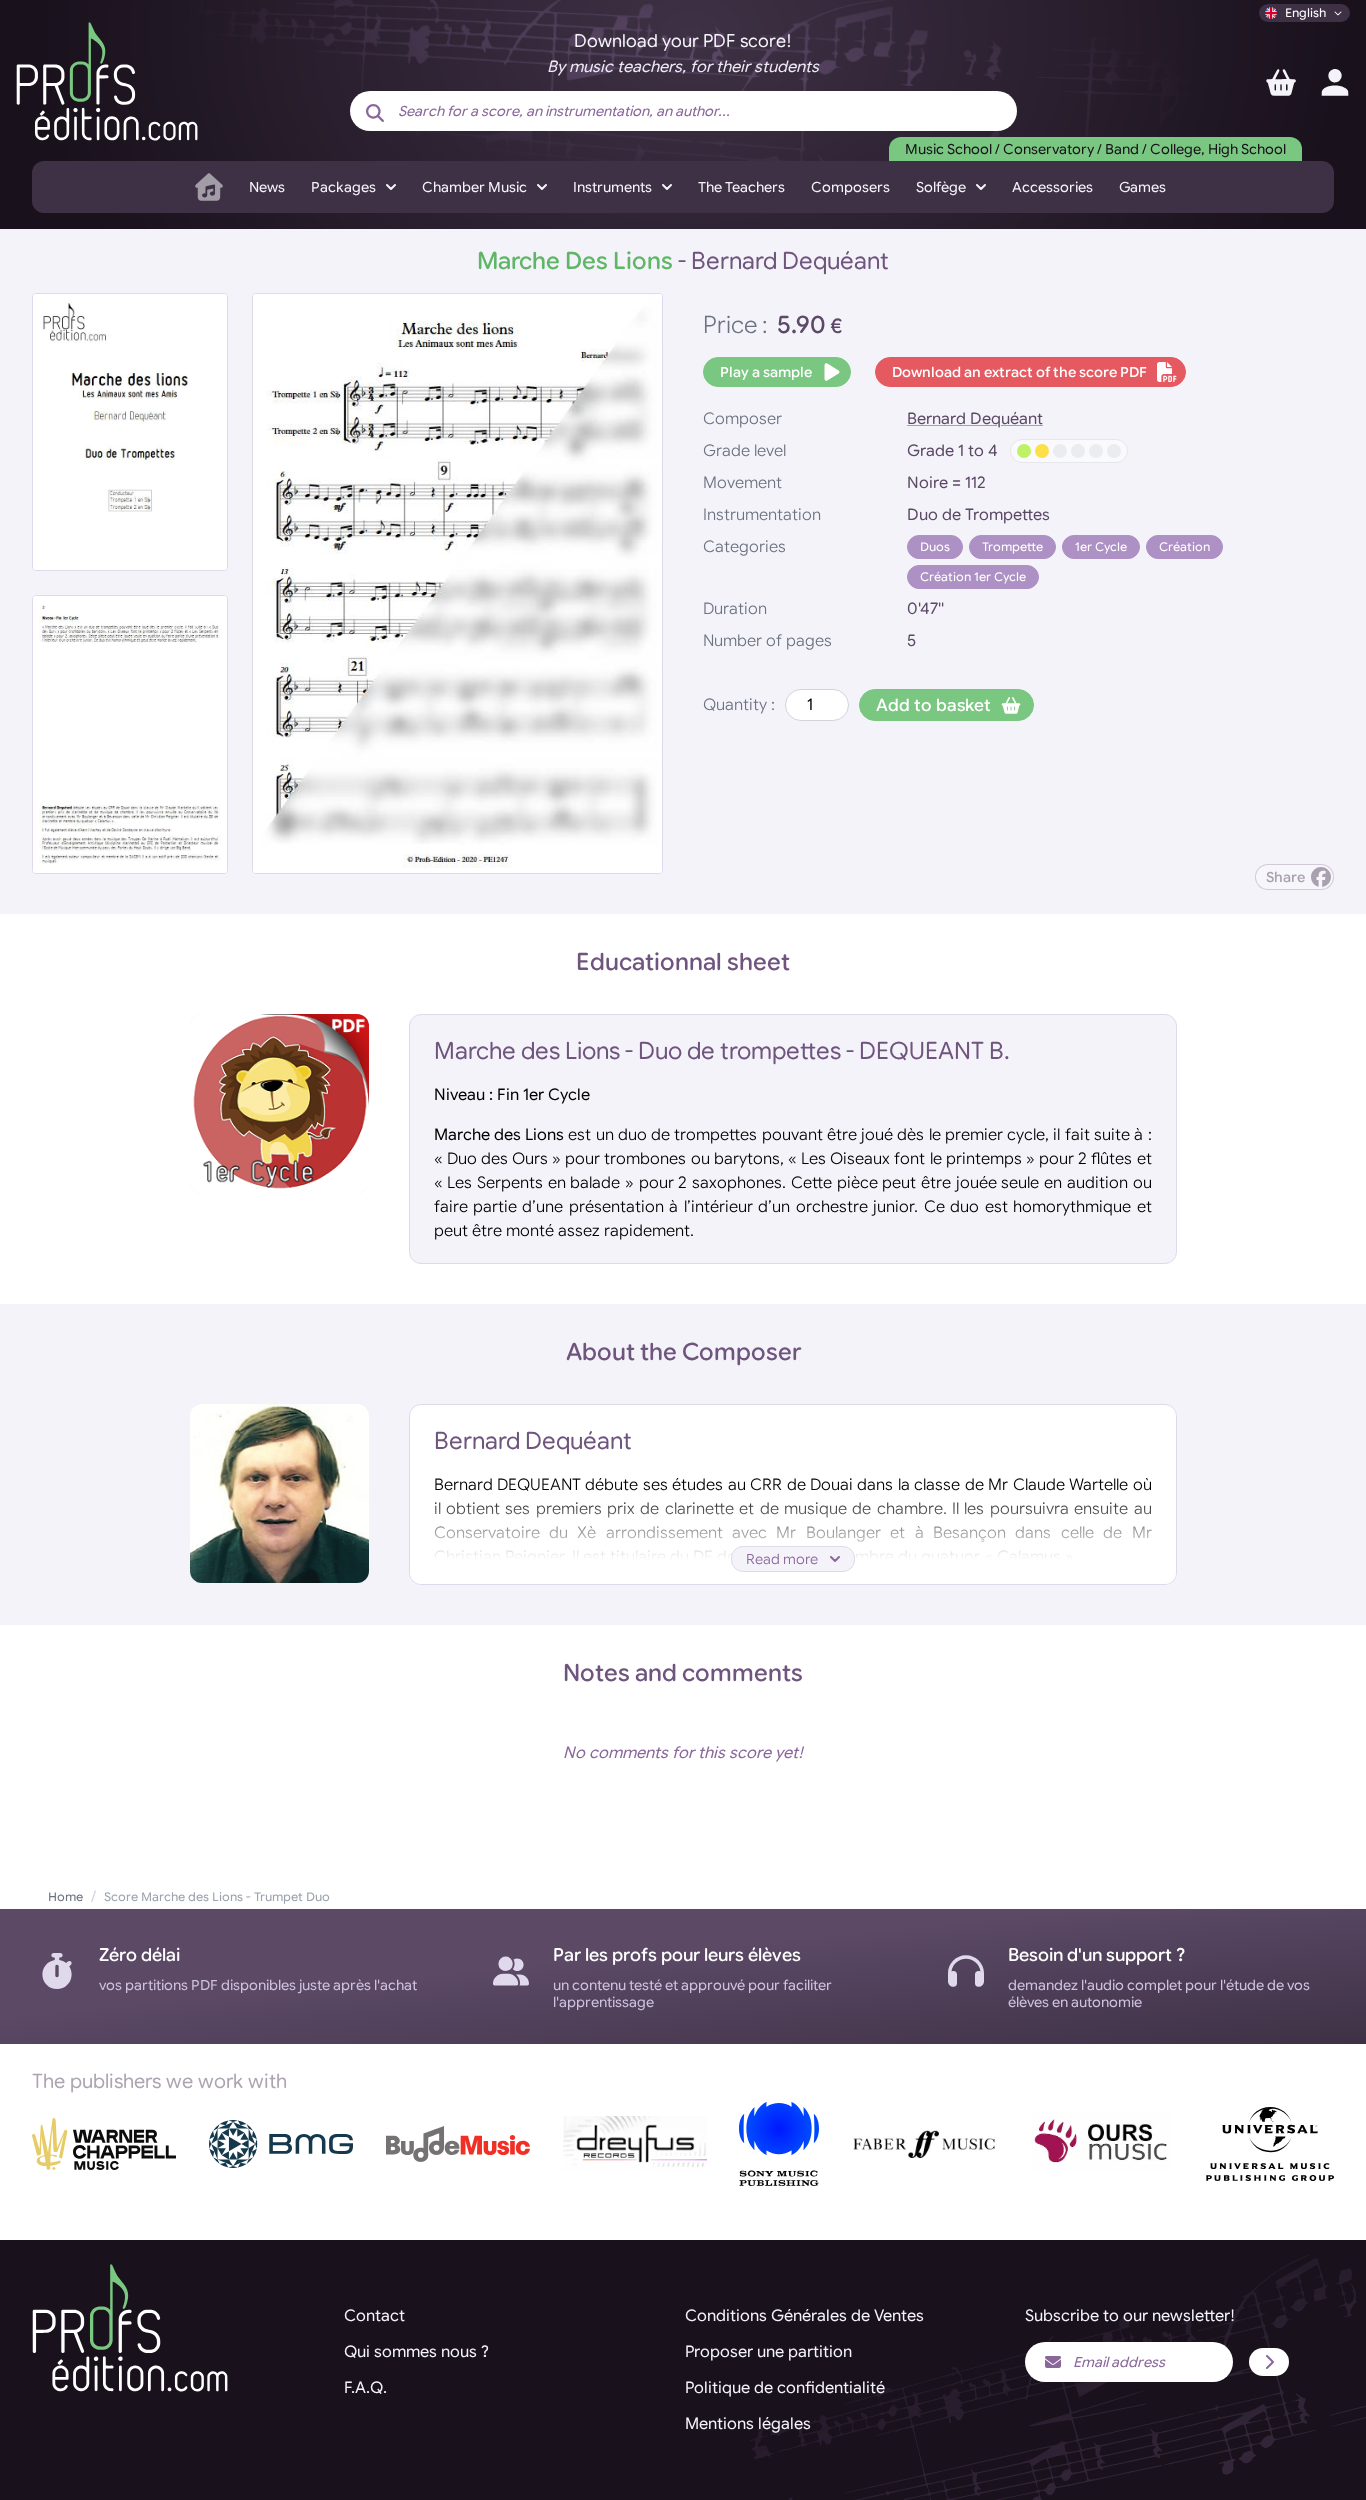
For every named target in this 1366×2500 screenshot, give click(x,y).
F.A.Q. (365, 2388)
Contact (374, 2316)
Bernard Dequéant (975, 419)
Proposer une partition (768, 2352)
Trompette (1012, 546)
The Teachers (741, 187)
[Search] (375, 113)
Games (1142, 187)
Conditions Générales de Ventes (804, 2316)
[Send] (1269, 2362)
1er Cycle (1101, 546)
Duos (935, 546)
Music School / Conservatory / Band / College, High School (1095, 149)
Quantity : (739, 705)
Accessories (1052, 187)
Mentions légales (748, 2424)
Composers (850, 187)
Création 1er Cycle (973, 576)
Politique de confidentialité (785, 2388)
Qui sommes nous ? (416, 2352)
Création (1184, 546)
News (267, 187)
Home (65, 1896)
